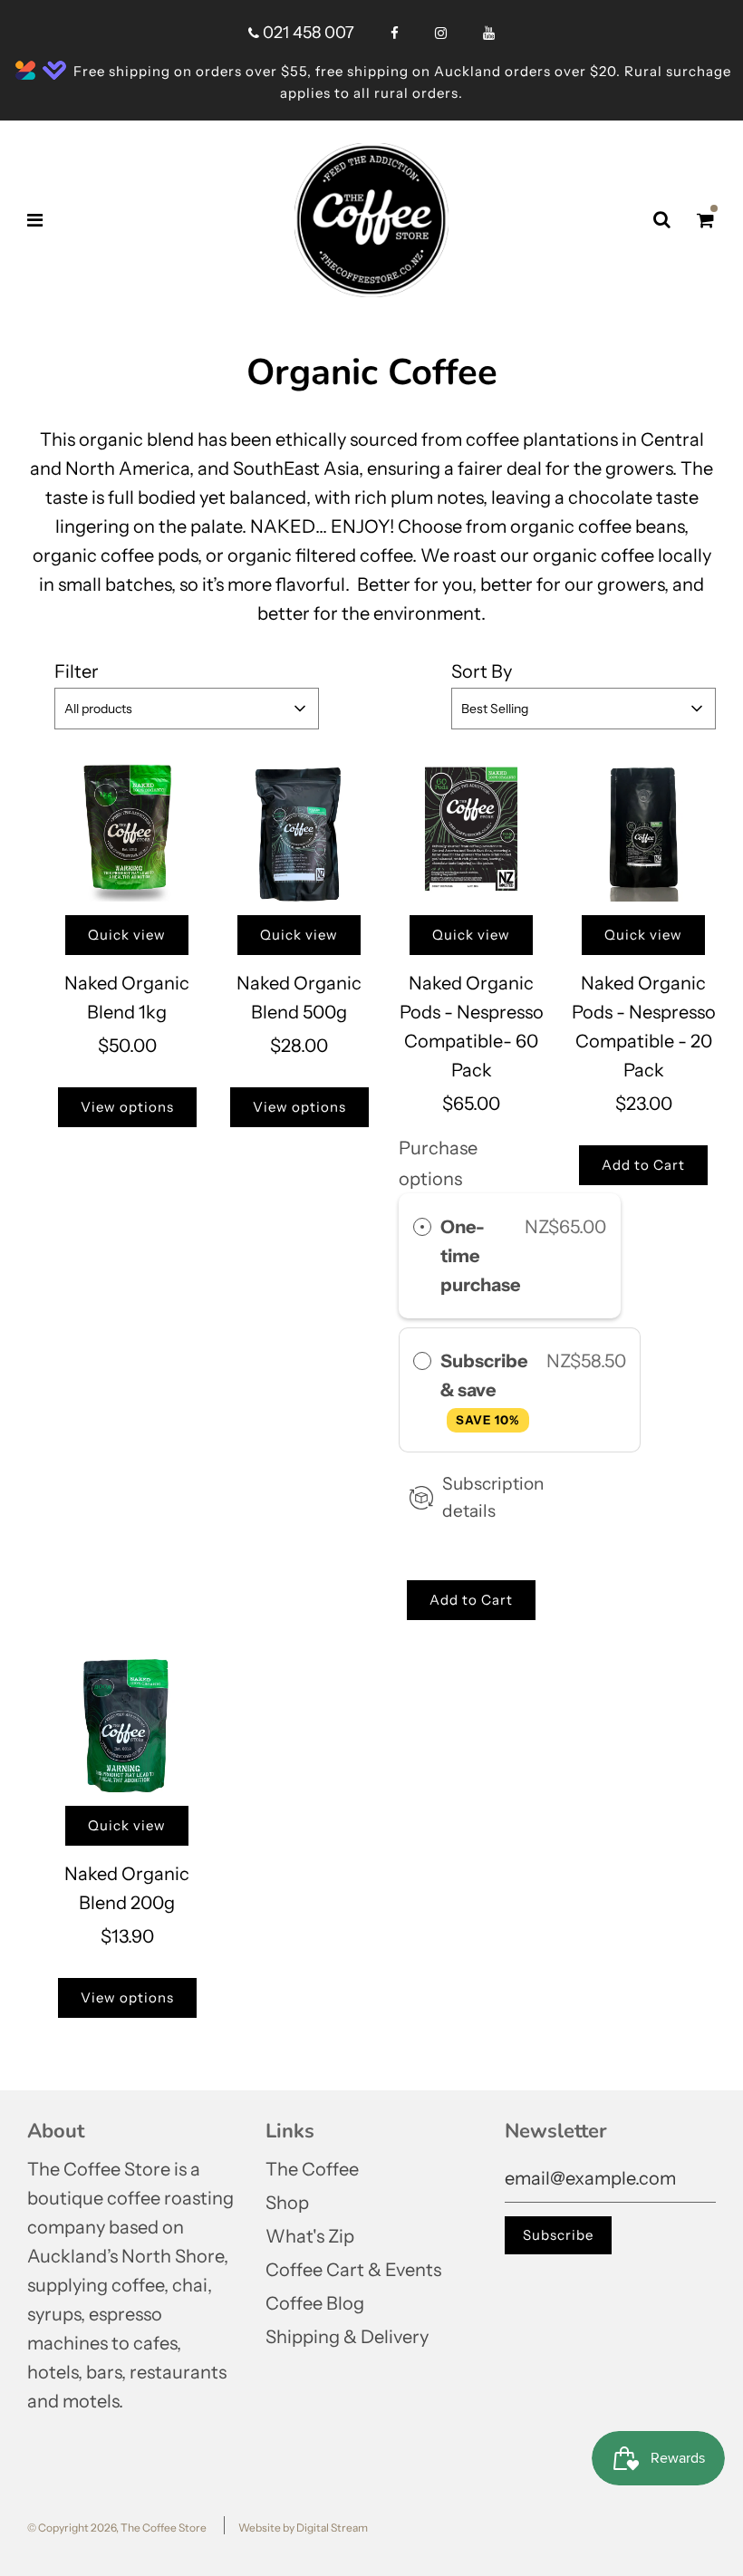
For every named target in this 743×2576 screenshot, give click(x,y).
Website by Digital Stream (303, 2528)
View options (127, 1107)
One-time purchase (480, 1256)
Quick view (127, 935)
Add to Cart (471, 1600)
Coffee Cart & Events (353, 2270)
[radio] (422, 1227)
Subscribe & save (484, 1389)
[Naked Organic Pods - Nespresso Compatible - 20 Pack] (643, 829)
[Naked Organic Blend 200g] (127, 1720)
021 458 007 (307, 33)
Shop (287, 2203)
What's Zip (310, 2236)
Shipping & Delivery (347, 2337)
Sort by (482, 671)
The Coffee (312, 2169)
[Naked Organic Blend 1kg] (127, 829)
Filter (77, 671)
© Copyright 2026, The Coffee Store (117, 2528)
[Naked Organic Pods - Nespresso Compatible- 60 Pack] (471, 829)
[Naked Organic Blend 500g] (299, 829)
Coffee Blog (315, 2303)
